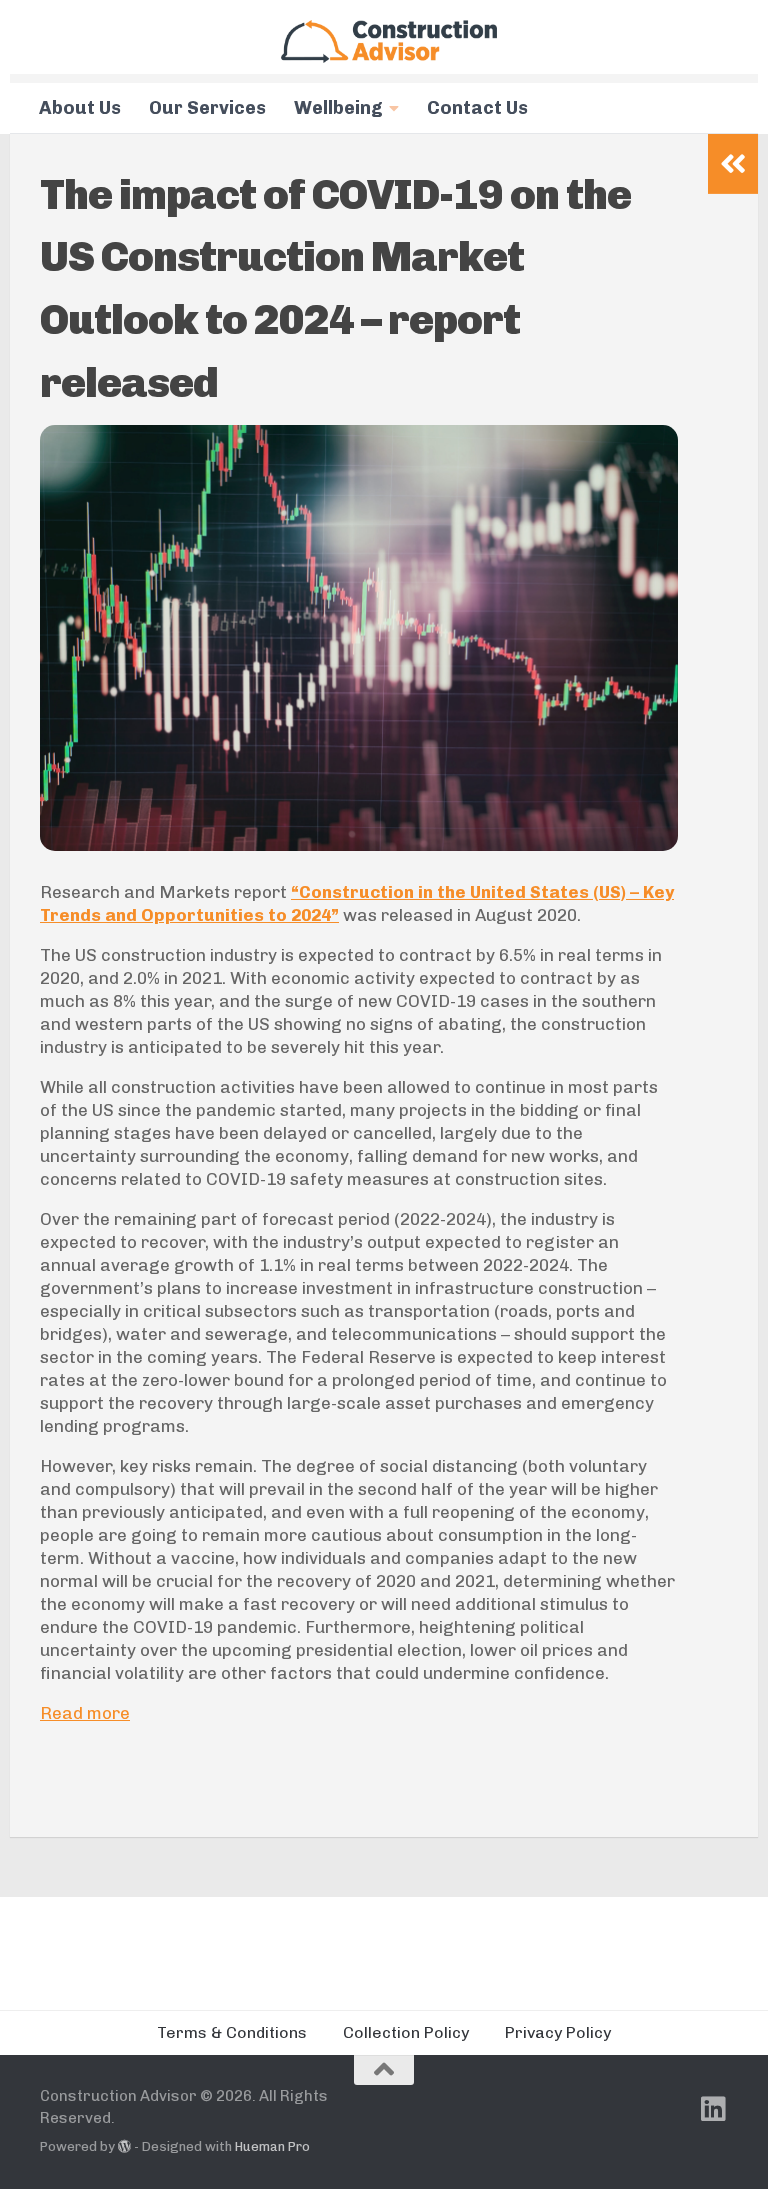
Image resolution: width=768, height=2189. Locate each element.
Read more (85, 1713)
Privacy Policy (558, 2032)
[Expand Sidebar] (733, 164)
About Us (80, 108)
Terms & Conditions (232, 2032)
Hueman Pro (272, 2146)
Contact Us (477, 108)
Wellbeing (338, 108)
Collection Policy (406, 2032)
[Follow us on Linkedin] (714, 2109)
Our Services (207, 108)
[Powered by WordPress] (124, 2146)
